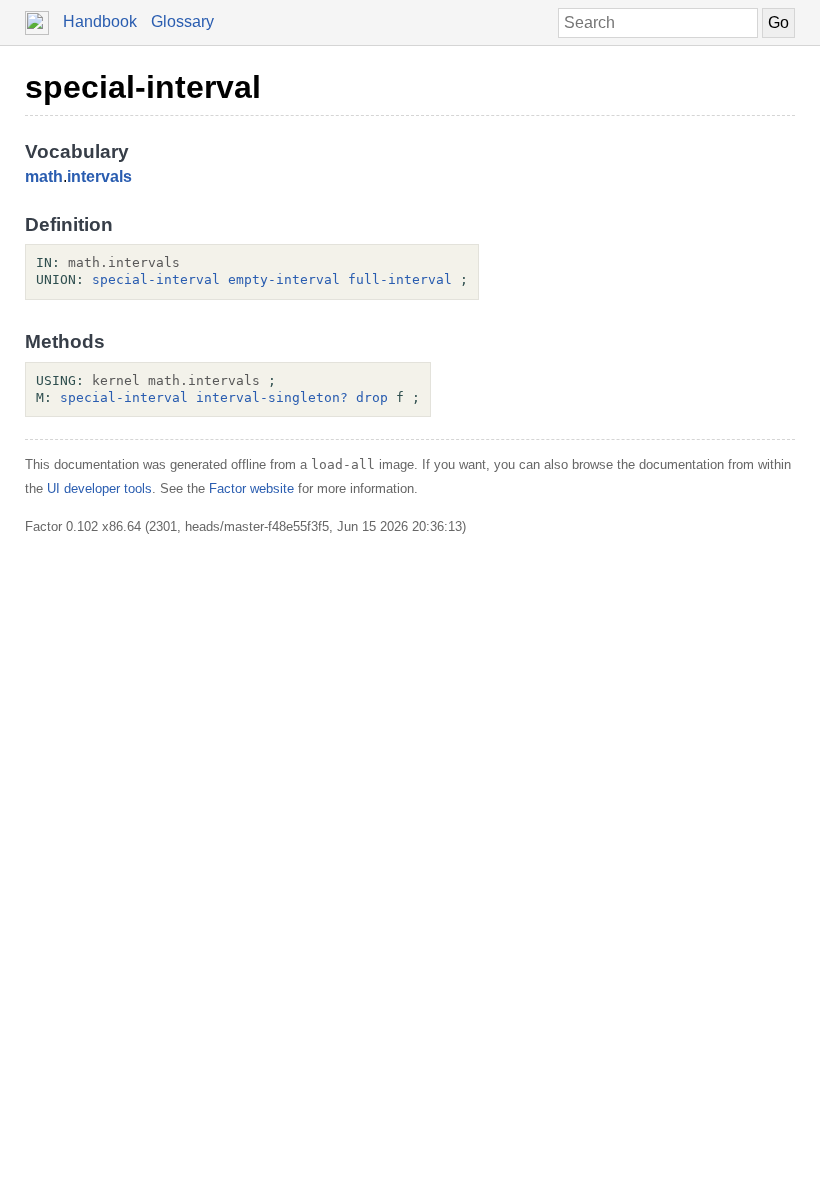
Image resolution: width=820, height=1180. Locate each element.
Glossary (182, 21)
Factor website (251, 488)
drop (372, 397)
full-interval (400, 279)
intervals (99, 176)
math (44, 176)
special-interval (143, 87)
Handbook (100, 21)
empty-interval (284, 279)
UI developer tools (99, 488)
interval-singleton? (272, 397)
